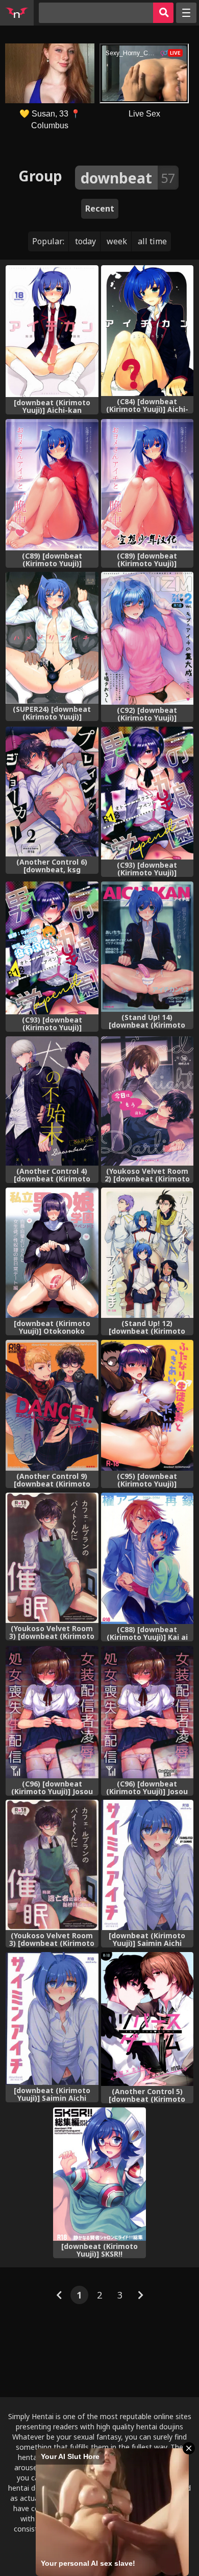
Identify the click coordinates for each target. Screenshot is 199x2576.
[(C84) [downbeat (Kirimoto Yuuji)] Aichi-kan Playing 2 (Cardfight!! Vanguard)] (147, 331)
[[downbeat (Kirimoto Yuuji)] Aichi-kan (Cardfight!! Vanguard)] (52, 331)
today (85, 241)
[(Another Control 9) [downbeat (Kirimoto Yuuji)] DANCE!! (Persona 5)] (52, 1406)
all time (152, 241)
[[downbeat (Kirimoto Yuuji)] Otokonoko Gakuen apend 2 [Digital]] (52, 1253)
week (117, 241)
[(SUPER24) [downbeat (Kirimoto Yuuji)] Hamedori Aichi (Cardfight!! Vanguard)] (52, 637)
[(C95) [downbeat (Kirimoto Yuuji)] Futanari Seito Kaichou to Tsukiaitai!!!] (147, 1406)
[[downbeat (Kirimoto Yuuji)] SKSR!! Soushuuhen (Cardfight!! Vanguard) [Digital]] (99, 2174)
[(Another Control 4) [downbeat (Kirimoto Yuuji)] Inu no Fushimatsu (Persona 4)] (52, 1101)
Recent (100, 208)
